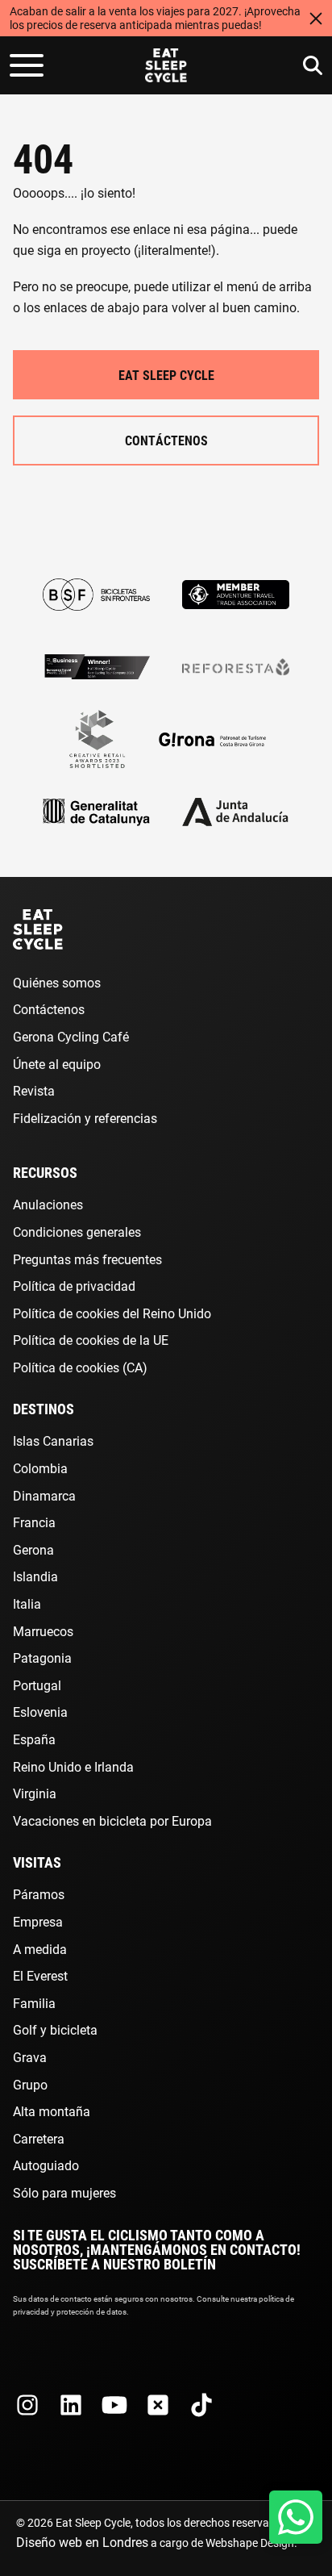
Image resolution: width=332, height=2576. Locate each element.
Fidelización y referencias (85, 1118)
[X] (158, 2405)
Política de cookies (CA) (80, 1367)
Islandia (35, 1576)
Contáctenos (166, 440)
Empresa (38, 1921)
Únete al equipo (57, 1064)
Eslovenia (40, 1712)
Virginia (35, 1793)
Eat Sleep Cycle (166, 375)
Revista (34, 1090)
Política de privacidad (74, 1286)
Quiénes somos (57, 982)
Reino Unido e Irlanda (73, 1766)
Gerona (33, 1549)
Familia (34, 2003)
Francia (34, 1522)
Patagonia (42, 1657)
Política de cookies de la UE (91, 1340)
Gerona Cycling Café (71, 1036)
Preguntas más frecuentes (87, 1259)
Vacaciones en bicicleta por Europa (112, 1820)
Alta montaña (52, 2111)
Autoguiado (46, 2165)
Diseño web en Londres (82, 2542)
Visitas (37, 1862)
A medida (40, 1949)
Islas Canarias (53, 1440)
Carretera (39, 2138)
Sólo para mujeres (64, 2192)
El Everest (40, 1975)
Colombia (40, 1468)
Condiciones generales (77, 1232)
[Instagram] (27, 2405)
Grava (30, 2057)
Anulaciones (48, 1204)
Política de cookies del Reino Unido (112, 1313)
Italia (27, 1603)
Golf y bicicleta (55, 2029)
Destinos (44, 1409)
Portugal (37, 1685)
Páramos (39, 1894)
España (34, 1739)
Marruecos (43, 1631)
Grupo (30, 2084)
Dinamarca (44, 1495)
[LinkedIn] (71, 2405)
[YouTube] (114, 2405)
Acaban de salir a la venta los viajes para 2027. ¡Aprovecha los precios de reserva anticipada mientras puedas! (155, 18)
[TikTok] (201, 2405)
